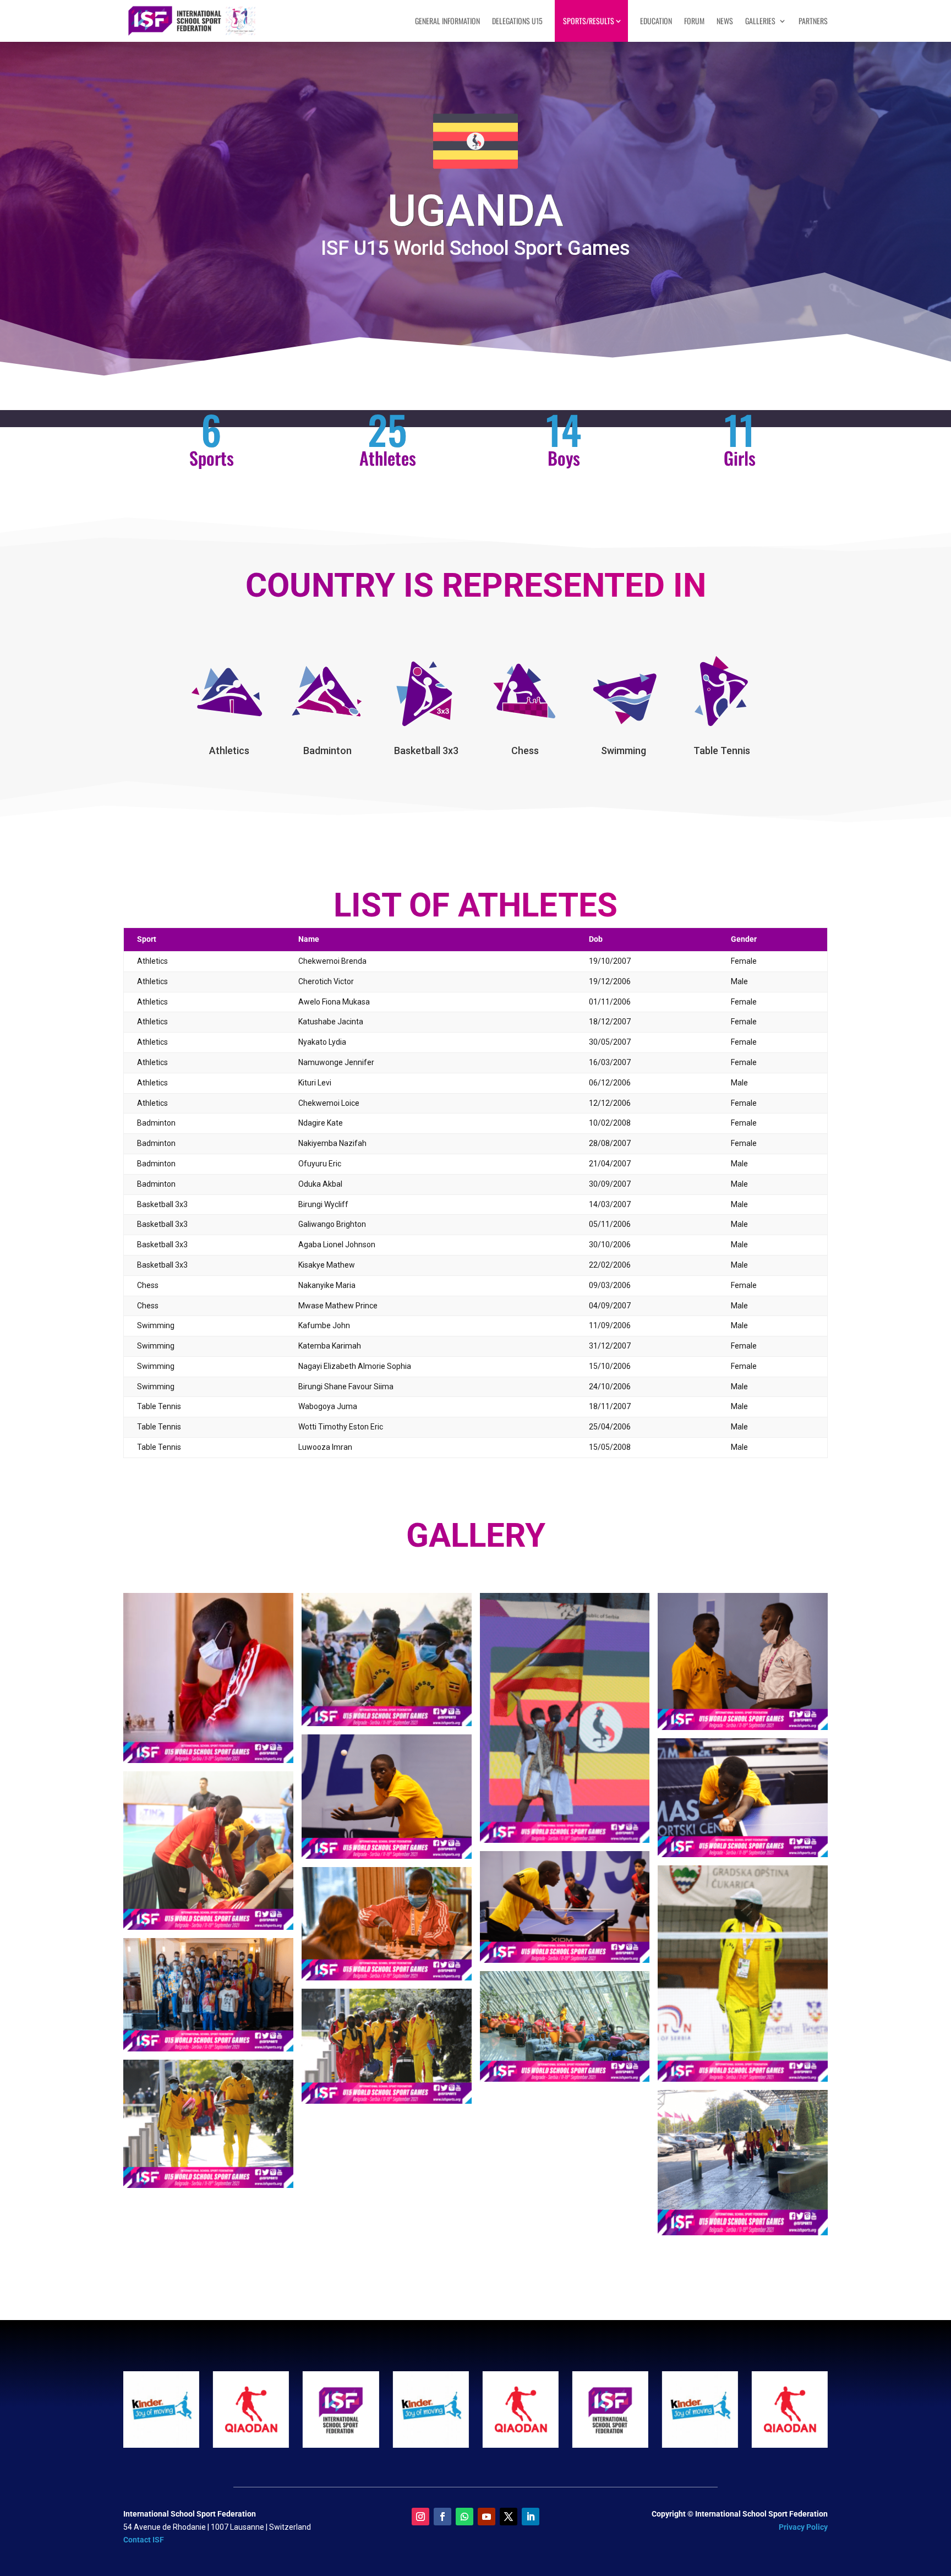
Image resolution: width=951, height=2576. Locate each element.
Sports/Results (589, 21)
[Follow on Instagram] (420, 2517)
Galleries (760, 21)
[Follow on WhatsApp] (464, 2517)
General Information (447, 21)
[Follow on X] (509, 2517)
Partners (813, 21)
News (725, 21)
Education (656, 21)
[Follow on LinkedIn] (531, 2517)
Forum (694, 21)
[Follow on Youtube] (487, 2517)
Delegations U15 (517, 21)
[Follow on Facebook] (442, 2517)
